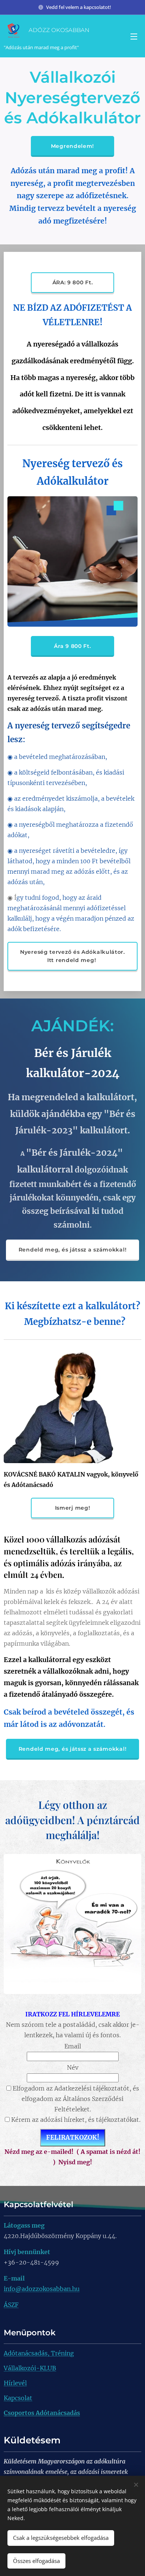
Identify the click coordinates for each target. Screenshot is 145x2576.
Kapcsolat (18, 2398)
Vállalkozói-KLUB (30, 2368)
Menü (134, 36)
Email (73, 2046)
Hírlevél (15, 2383)
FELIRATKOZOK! (73, 2137)
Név (73, 2067)
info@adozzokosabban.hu (42, 2289)
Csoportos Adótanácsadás (42, 2413)
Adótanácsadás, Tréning (39, 2353)
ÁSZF (11, 2305)
